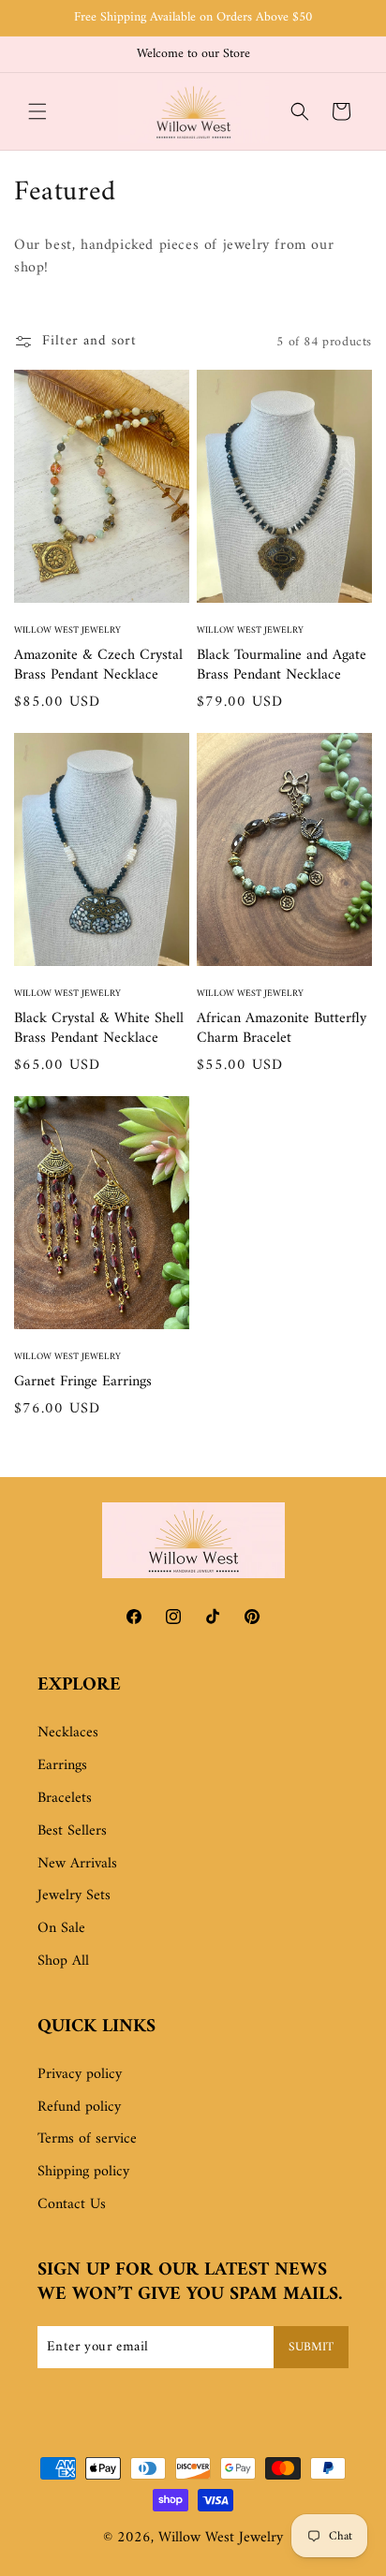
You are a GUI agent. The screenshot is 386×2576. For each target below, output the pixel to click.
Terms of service (87, 2139)
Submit (311, 2347)
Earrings (62, 1765)
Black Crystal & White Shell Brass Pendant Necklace (99, 1029)
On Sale (61, 1928)
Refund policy (79, 2107)
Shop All (63, 1961)
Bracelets (65, 1798)
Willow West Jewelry (221, 2538)
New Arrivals (77, 1864)
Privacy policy (80, 2074)
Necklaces (68, 1733)
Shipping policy (83, 2172)
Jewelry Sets (74, 1895)
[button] (37, 111)
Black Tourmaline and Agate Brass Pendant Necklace (282, 666)
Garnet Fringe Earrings (83, 1382)
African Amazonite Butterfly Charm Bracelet (282, 1029)
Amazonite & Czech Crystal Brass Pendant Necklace (98, 666)
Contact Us (72, 2204)
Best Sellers (72, 1831)
